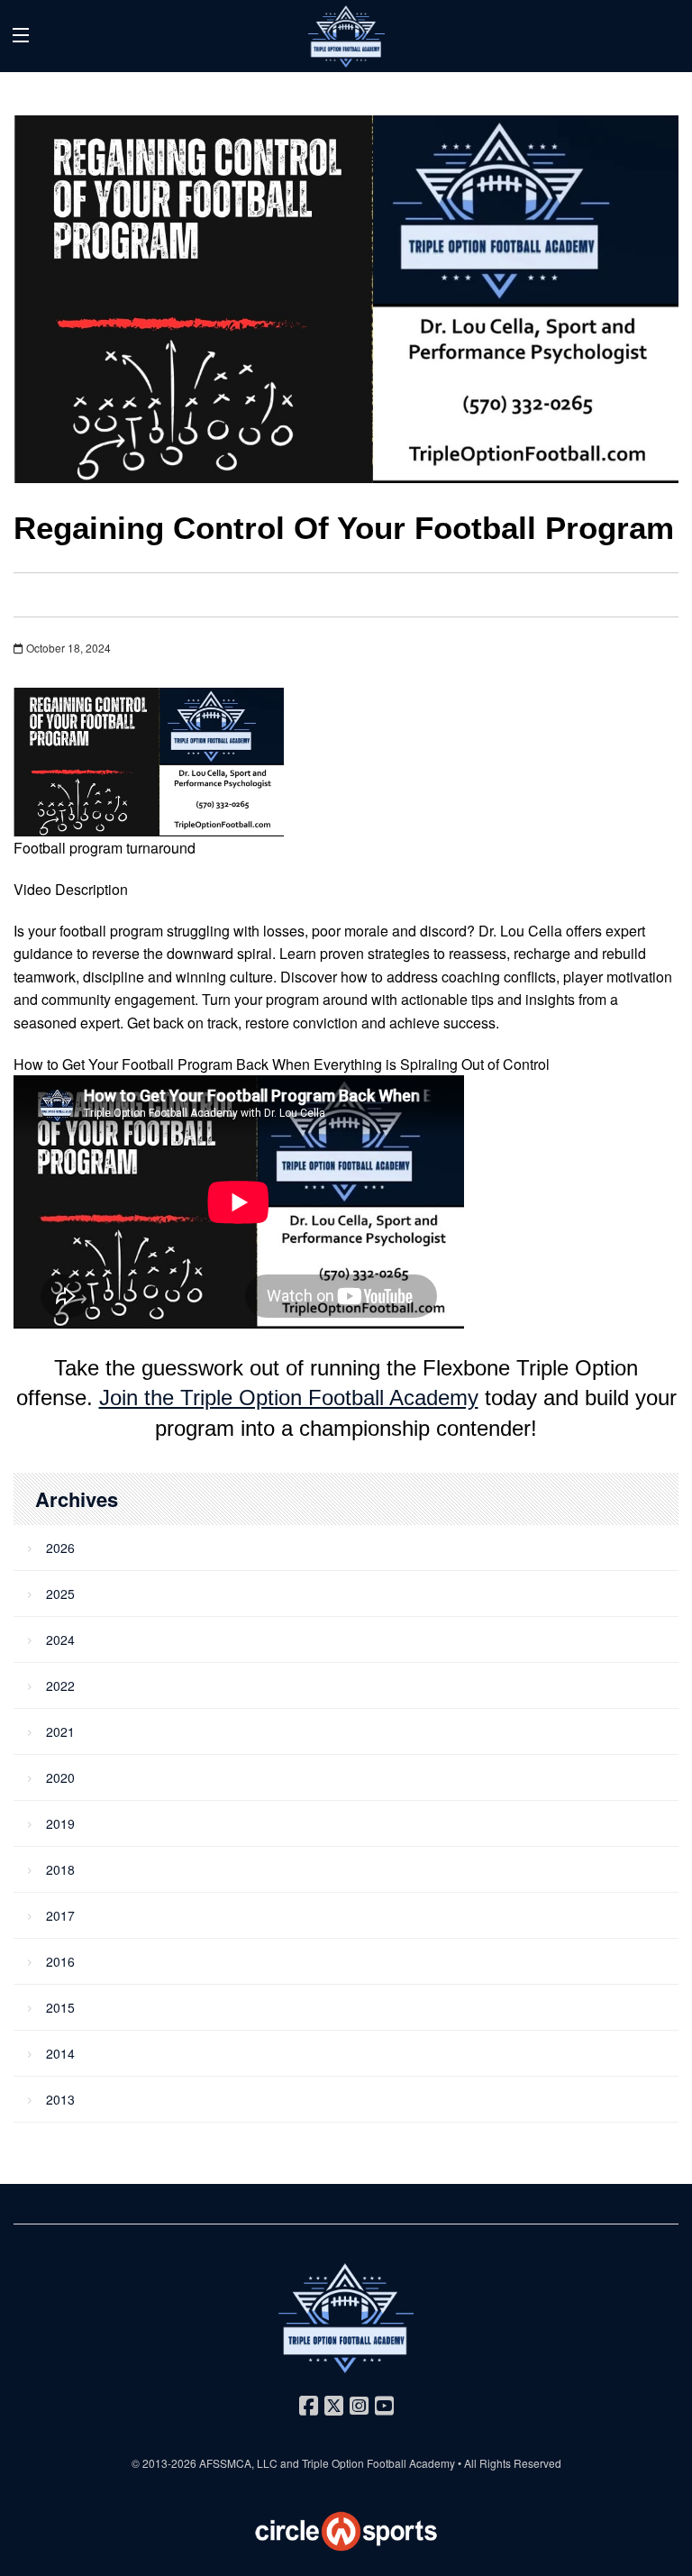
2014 (60, 2053)
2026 (60, 1548)
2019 (60, 1823)
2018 (60, 1869)
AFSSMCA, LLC (238, 2463)
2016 (60, 1961)
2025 (60, 1594)
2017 (60, 1915)
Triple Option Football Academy (378, 2463)
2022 (60, 1685)
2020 (60, 1777)
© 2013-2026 (165, 2463)
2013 (60, 2099)
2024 (60, 1640)
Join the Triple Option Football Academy (289, 1398)
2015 (60, 2007)
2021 (60, 1731)
